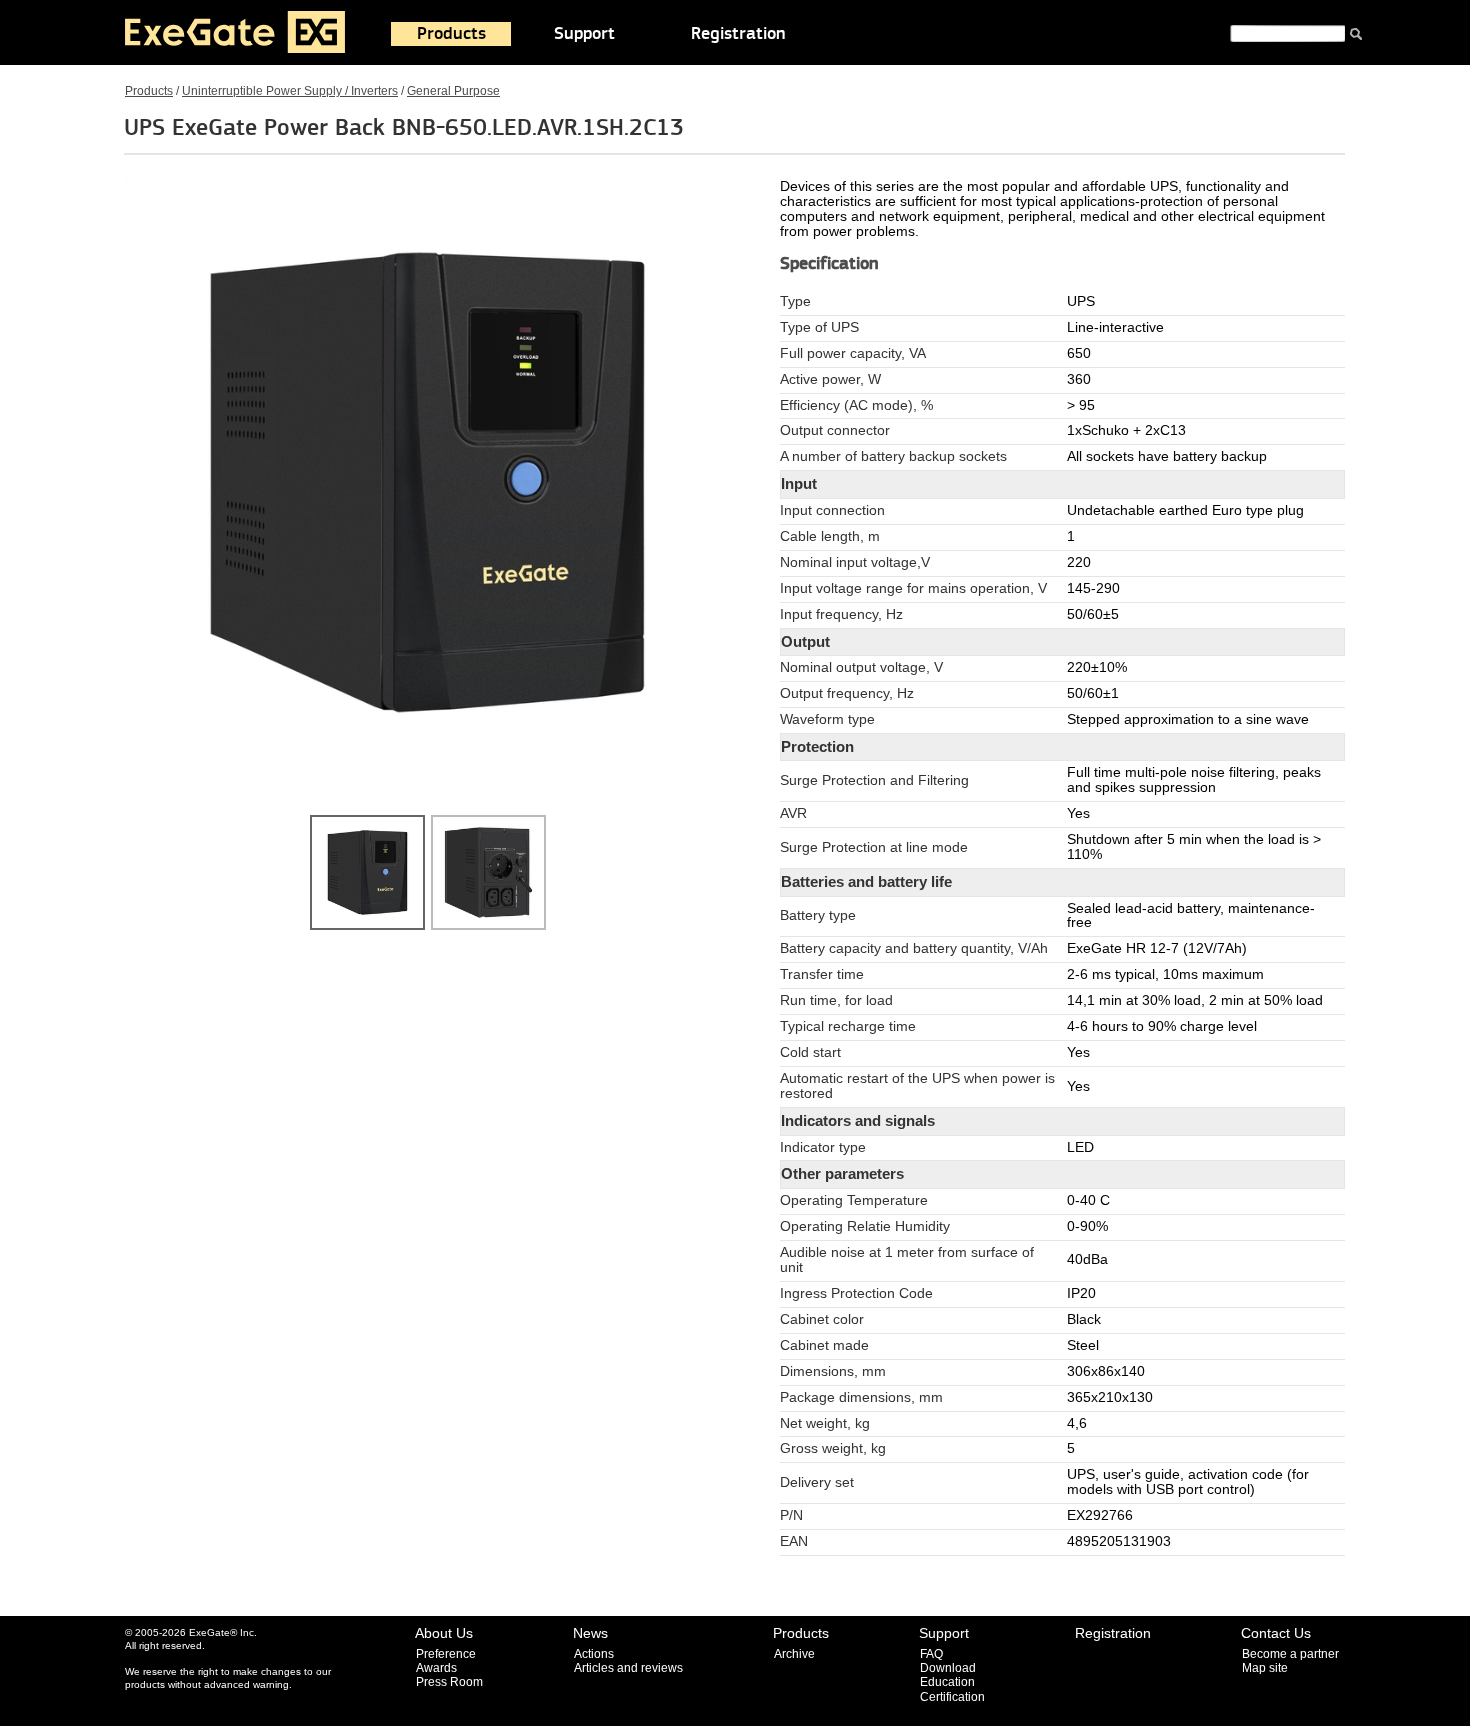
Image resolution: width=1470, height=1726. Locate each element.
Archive (794, 1654)
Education (947, 1682)
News (590, 1633)
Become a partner (1290, 1654)
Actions (594, 1654)
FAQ (931, 1654)
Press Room (449, 1682)
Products (451, 34)
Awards (436, 1668)
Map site (1265, 1668)
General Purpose (453, 91)
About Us (444, 1633)
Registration (738, 34)
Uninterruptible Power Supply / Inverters (290, 91)
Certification (952, 1697)
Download (948, 1668)
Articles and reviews (628, 1668)
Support (584, 34)
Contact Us (1276, 1633)
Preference (446, 1654)
